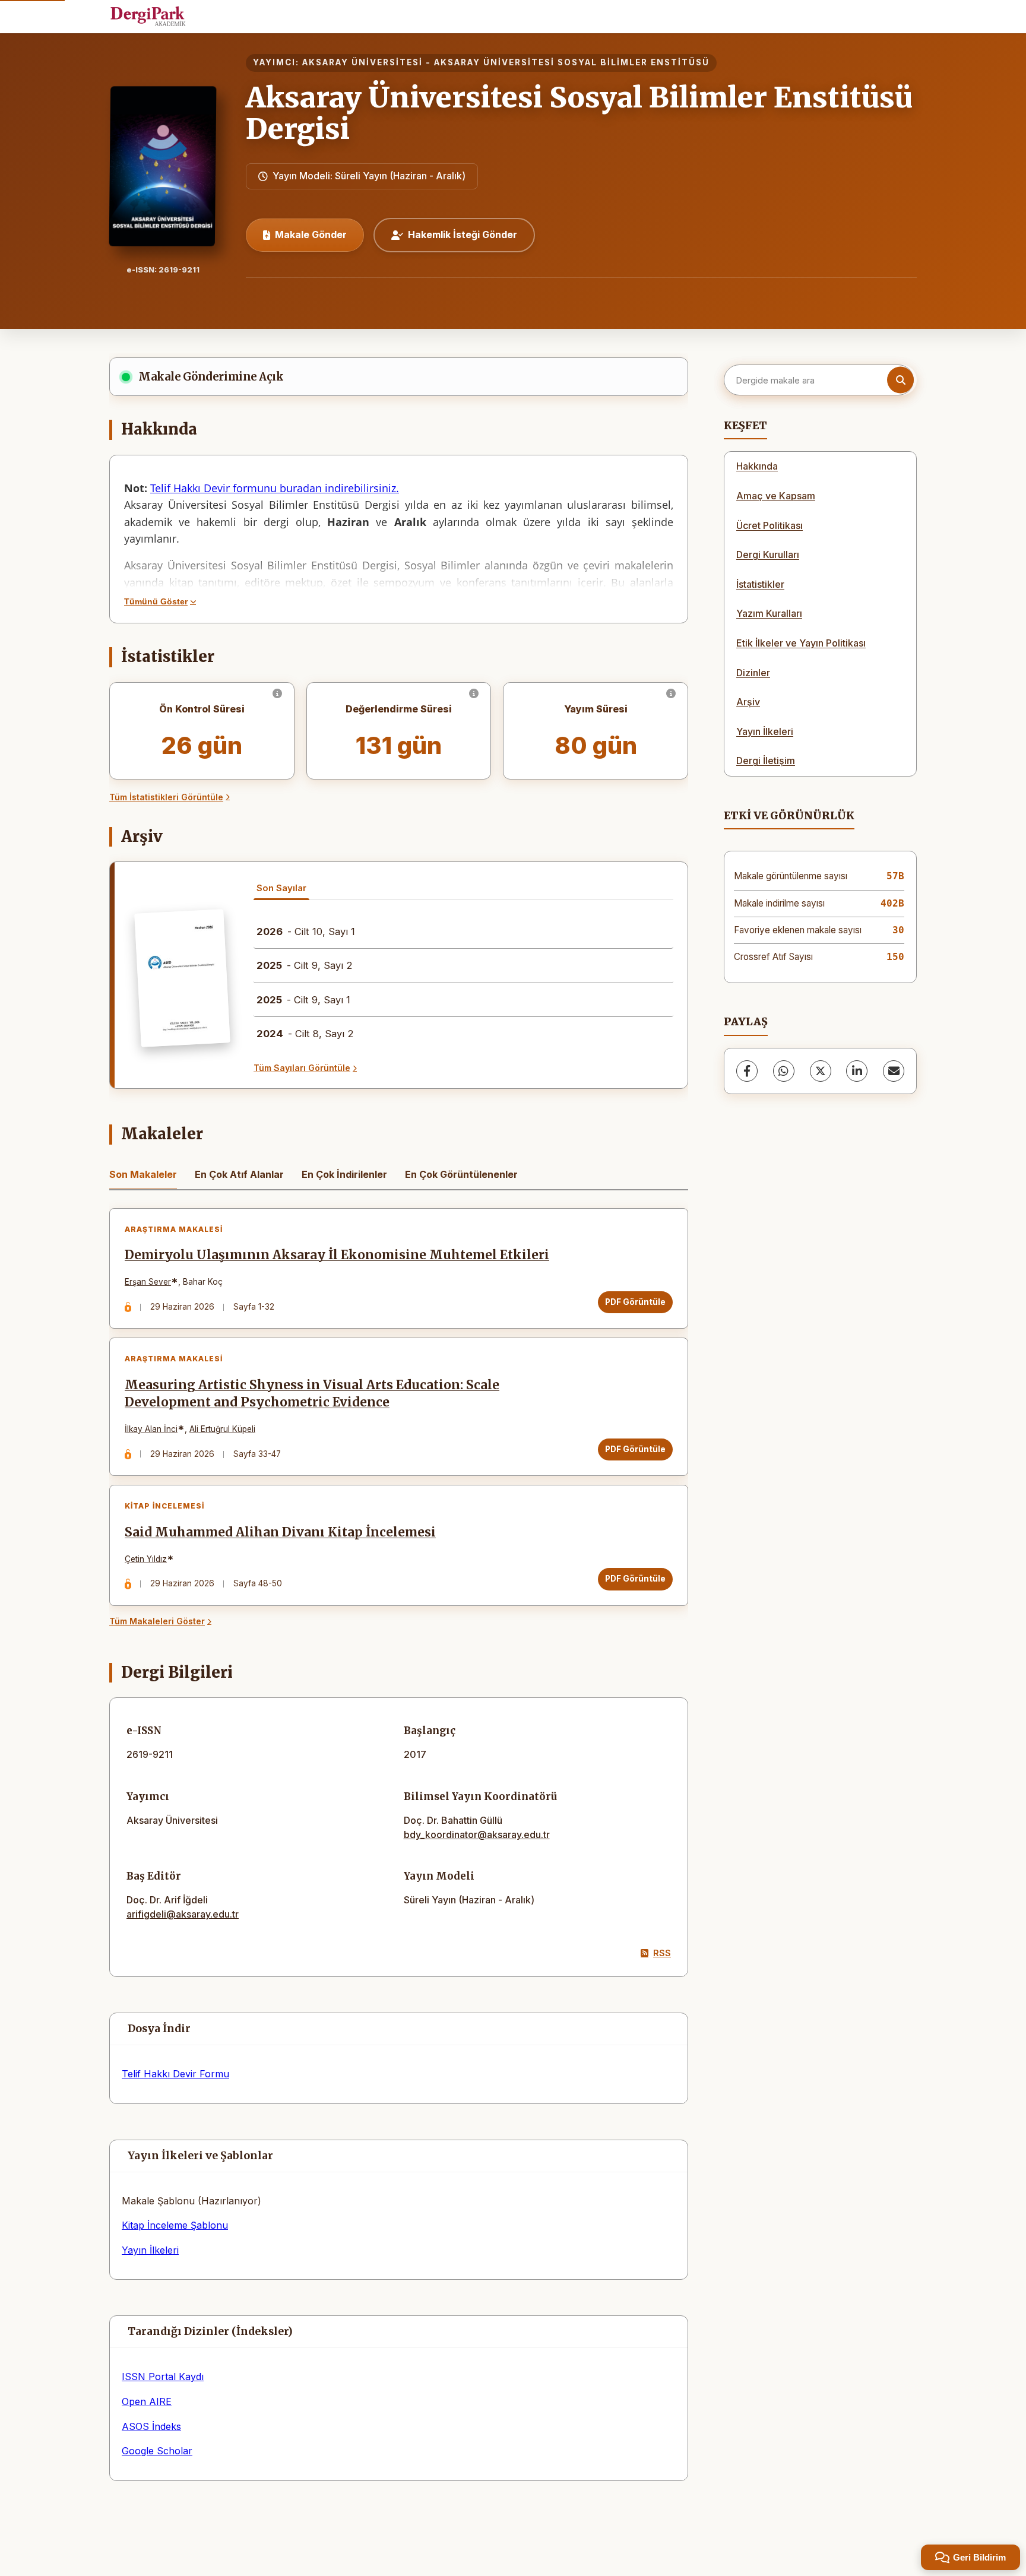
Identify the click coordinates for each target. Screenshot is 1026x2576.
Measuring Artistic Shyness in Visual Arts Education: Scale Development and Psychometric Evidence (312, 1394)
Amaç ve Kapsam (776, 496)
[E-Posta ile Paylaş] (894, 1071)
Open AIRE (147, 2401)
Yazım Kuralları (769, 613)
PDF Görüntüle (635, 1302)
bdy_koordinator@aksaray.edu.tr (477, 1834)
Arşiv (748, 702)
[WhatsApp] (784, 1071)
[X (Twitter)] (821, 1071)
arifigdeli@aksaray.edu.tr (183, 1914)
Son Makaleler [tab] (143, 1174)
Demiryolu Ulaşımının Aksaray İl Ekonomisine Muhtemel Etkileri (337, 1255)
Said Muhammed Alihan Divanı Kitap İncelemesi (280, 1532)
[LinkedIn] (857, 1071)
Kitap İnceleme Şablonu (175, 2225)
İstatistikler (760, 584)
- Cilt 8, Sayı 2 (305, 1034)
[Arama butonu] (900, 380)
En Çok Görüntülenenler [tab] (461, 1174)
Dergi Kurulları (768, 555)
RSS (662, 1953)
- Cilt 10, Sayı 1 (306, 931)
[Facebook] (747, 1071)
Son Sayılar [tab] (281, 888)
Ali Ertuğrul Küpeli (222, 1429)
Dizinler (753, 673)
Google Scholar (157, 2451)
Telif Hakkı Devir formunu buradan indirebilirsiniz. (275, 488)
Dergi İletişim (766, 761)
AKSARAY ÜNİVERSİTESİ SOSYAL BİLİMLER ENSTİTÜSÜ (572, 62)
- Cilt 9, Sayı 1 (303, 1000)
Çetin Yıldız (146, 1559)
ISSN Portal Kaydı (163, 2377)
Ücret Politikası (769, 525)
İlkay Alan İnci (151, 1429)
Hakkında (757, 466)
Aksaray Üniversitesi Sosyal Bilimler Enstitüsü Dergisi (579, 113)
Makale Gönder (311, 235)
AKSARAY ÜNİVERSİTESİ (362, 62)
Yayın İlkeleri (150, 2250)
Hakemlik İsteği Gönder (463, 235)
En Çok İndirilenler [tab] (344, 1174)
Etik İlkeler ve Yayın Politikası (801, 643)
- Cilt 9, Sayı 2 (305, 965)
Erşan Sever (148, 1282)
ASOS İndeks (151, 2426)
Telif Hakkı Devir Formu (175, 2074)
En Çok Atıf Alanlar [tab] (239, 1174)
